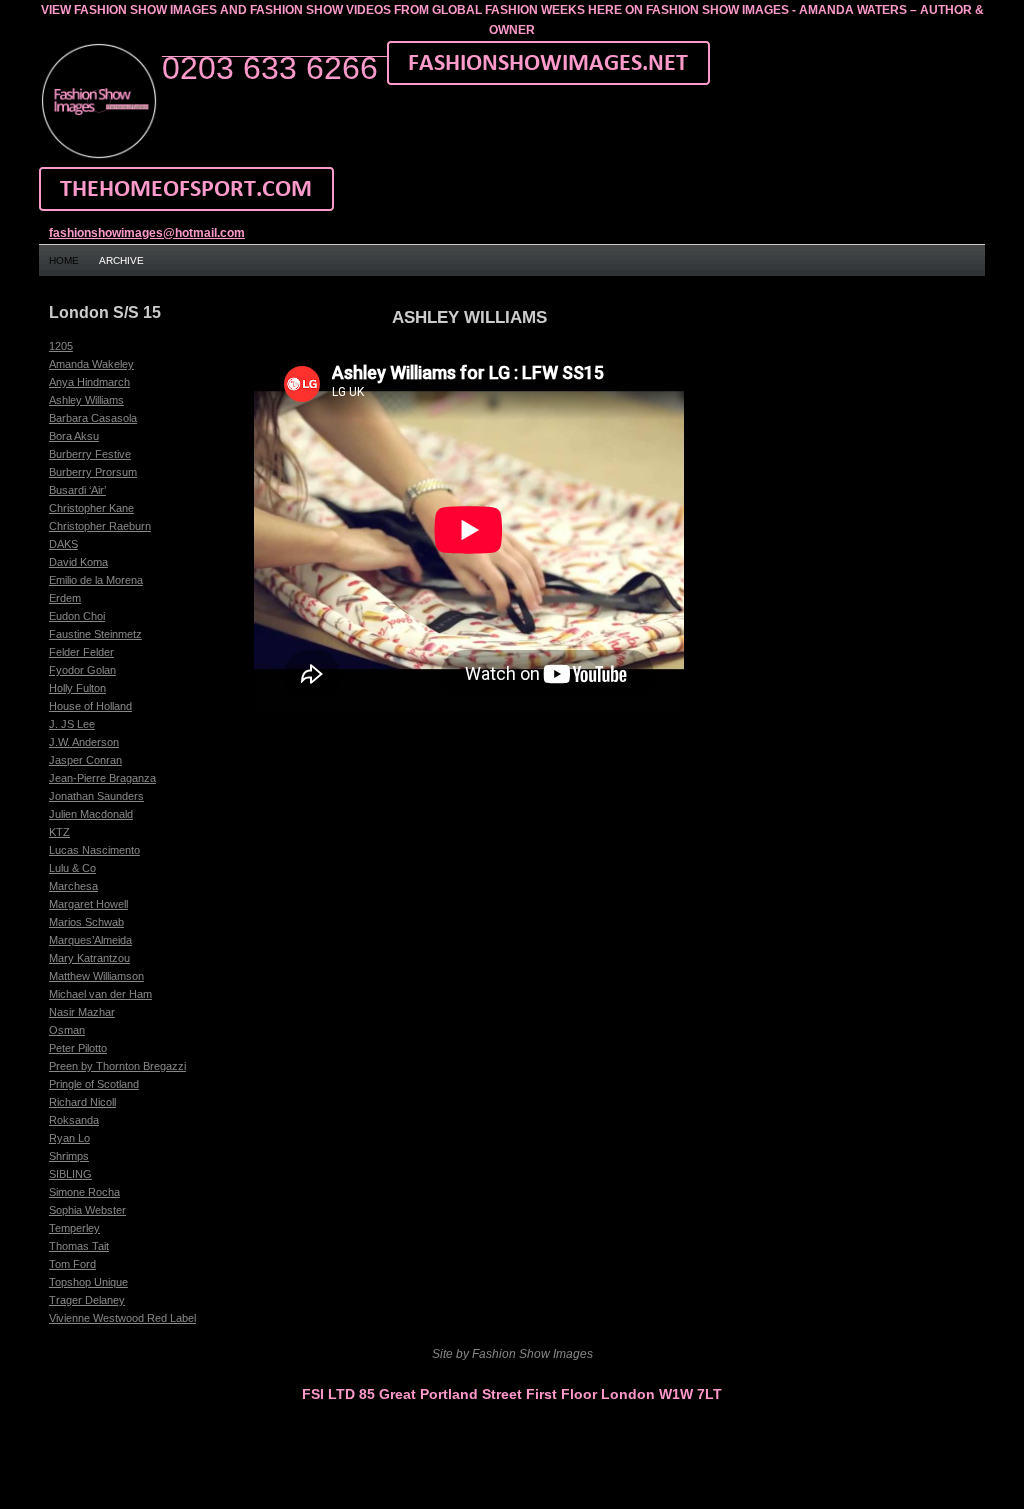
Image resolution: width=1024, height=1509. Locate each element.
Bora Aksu (74, 436)
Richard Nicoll (82, 1102)
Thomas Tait (79, 1246)
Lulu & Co (72, 868)
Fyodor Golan (82, 670)
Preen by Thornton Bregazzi (117, 1066)
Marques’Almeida (90, 940)
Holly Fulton (77, 688)
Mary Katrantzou (89, 958)
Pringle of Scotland (94, 1084)
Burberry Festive (90, 454)
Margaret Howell (88, 904)
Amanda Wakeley (91, 364)
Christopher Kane (91, 508)
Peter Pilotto (78, 1048)
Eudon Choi (77, 616)
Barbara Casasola (93, 418)
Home (64, 260)
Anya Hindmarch (89, 382)
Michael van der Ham (100, 994)
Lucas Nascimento (94, 850)
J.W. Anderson (84, 742)
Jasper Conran (85, 760)
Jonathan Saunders (96, 796)
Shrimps (69, 1156)
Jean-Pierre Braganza (102, 778)
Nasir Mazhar (82, 1012)
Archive (121, 260)
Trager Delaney (87, 1300)
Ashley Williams (86, 400)
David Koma (78, 562)
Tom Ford (72, 1264)
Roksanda (74, 1120)
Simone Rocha (84, 1192)
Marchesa (73, 886)
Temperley (74, 1228)
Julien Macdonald (91, 814)
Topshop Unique (88, 1282)
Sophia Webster (87, 1210)
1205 (61, 346)
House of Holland (90, 706)
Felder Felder (81, 652)
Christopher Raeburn (100, 526)
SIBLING (70, 1174)
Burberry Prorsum (93, 472)
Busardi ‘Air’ (77, 490)
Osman (67, 1030)
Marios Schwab (86, 922)
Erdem (65, 598)
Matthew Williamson (96, 976)
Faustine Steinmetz (95, 634)
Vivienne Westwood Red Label (122, 1318)
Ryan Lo (69, 1138)
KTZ (59, 832)
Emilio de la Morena (96, 580)
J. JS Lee (72, 724)
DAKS (63, 544)
